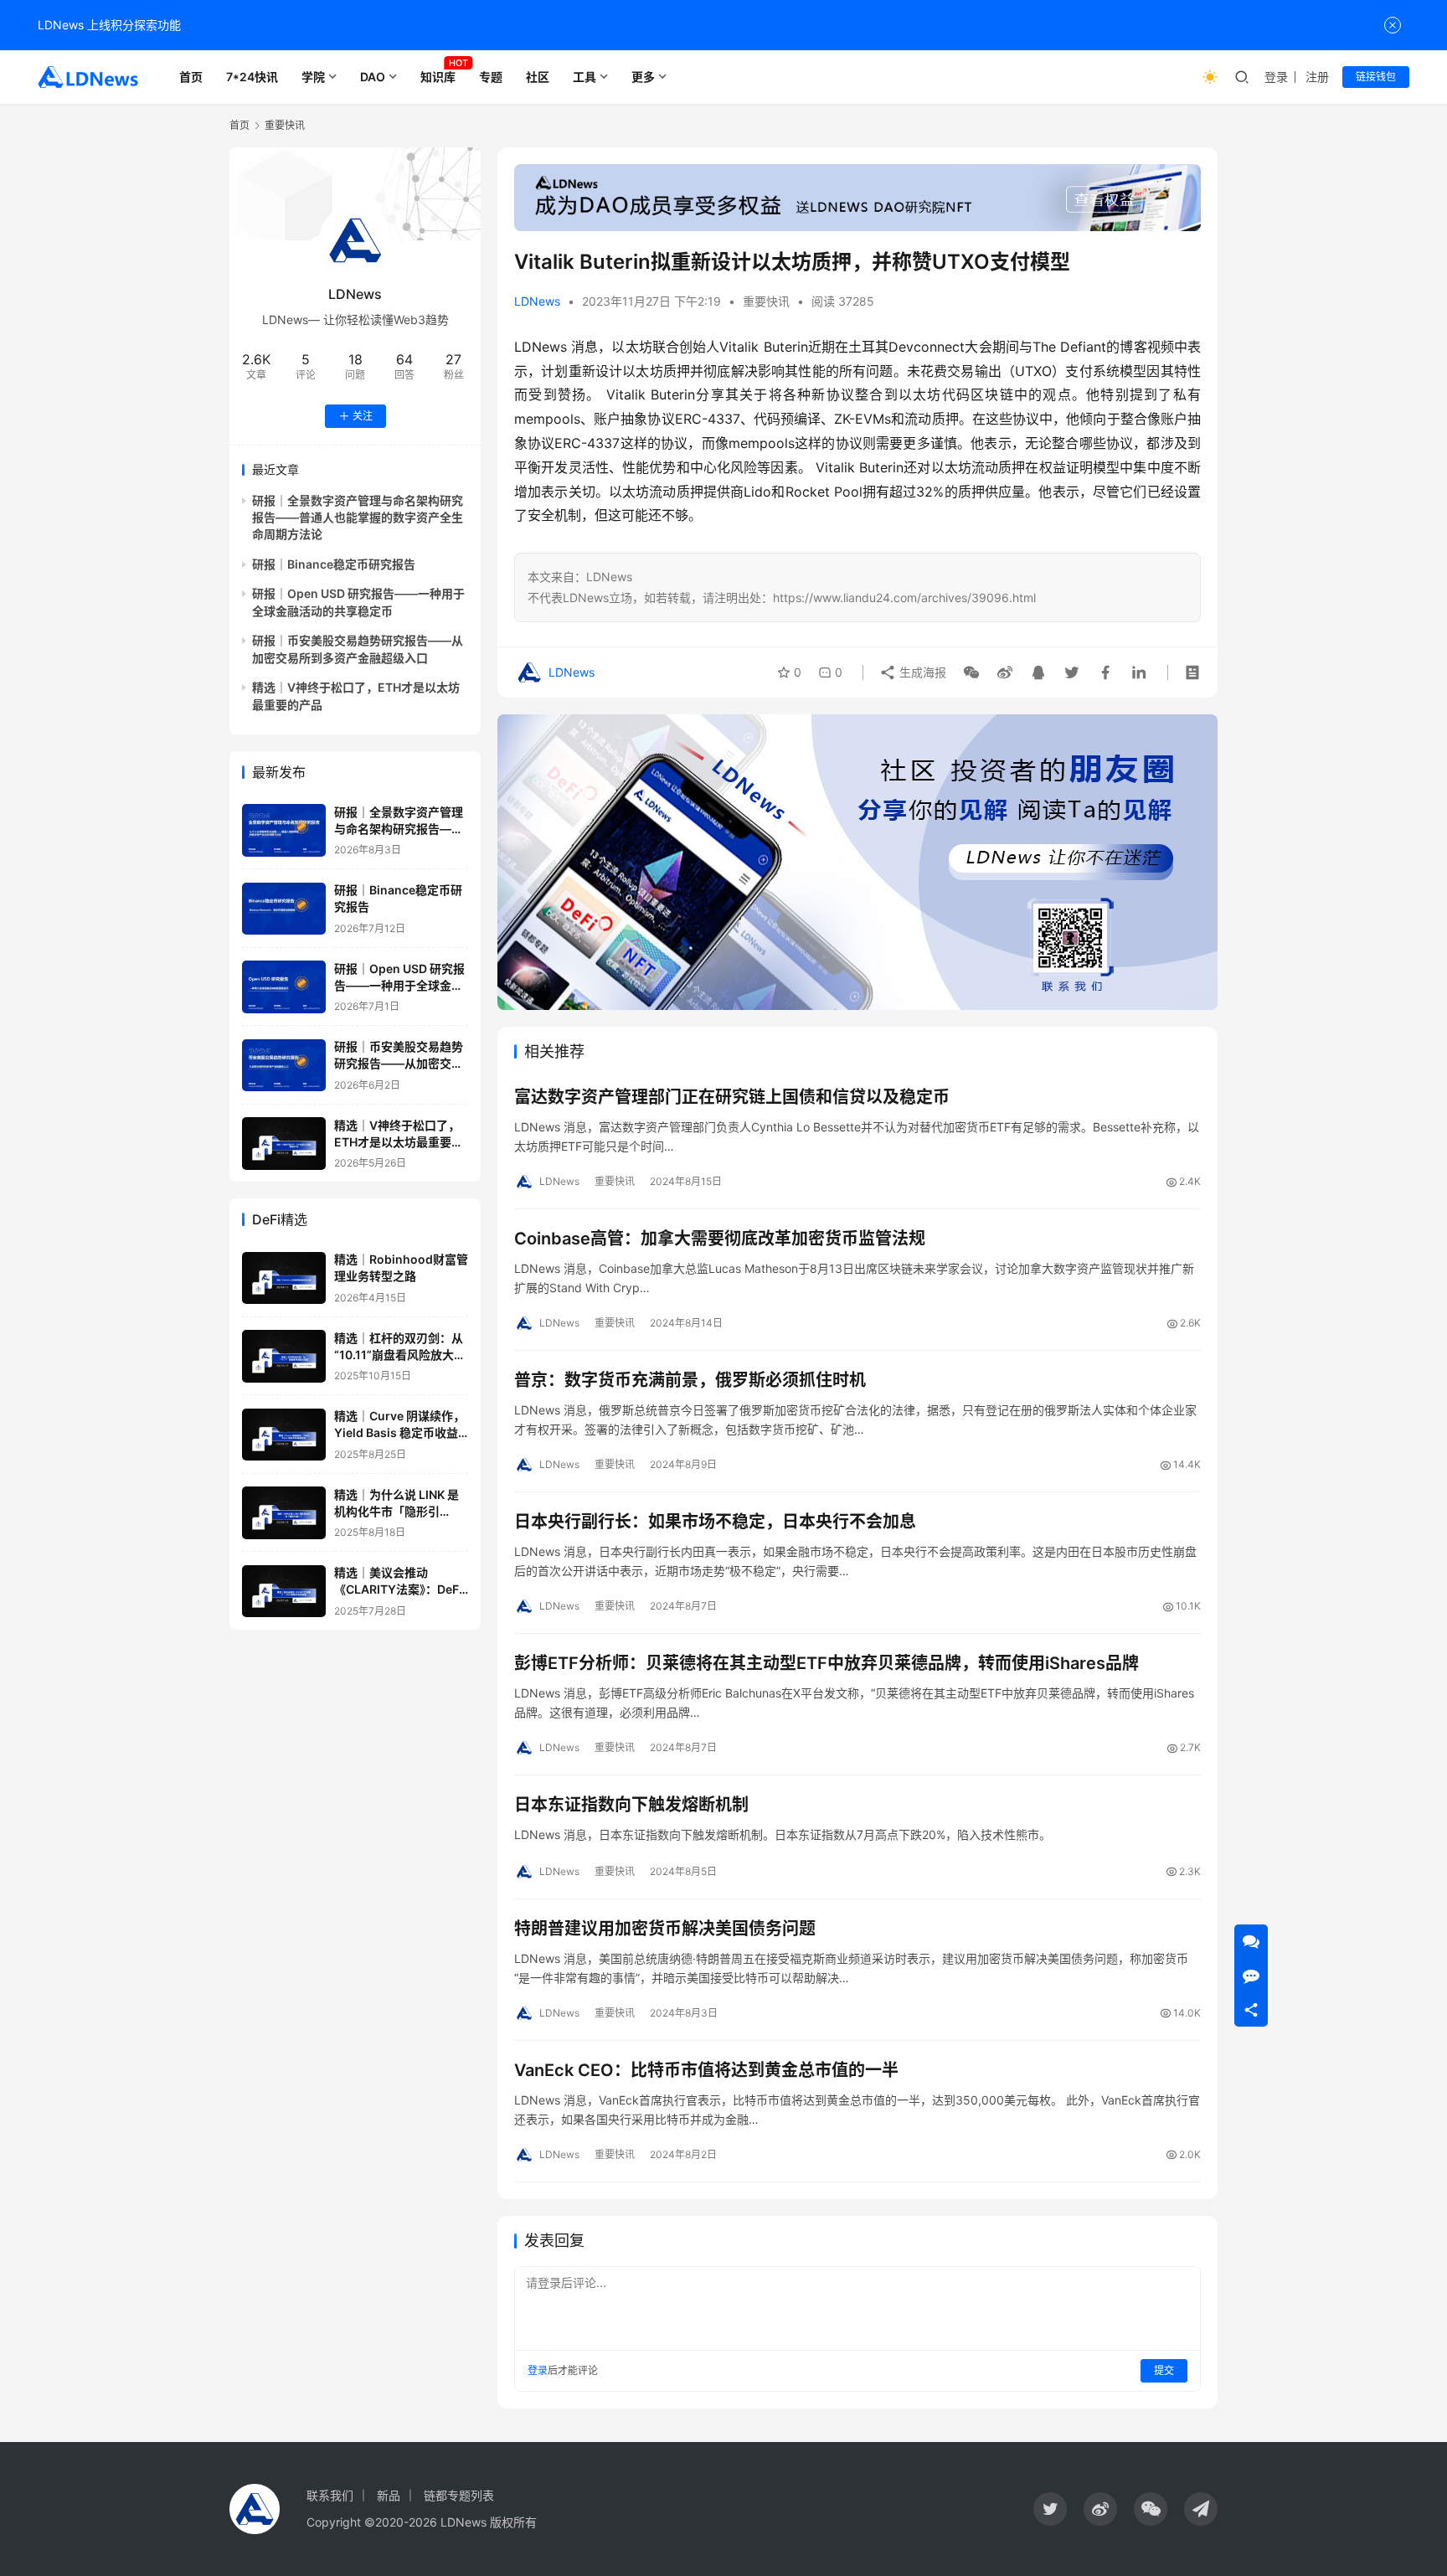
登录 (1276, 77)
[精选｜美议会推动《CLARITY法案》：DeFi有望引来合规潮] (284, 1592)
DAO (373, 77)
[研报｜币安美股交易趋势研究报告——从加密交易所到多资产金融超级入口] (284, 1066)
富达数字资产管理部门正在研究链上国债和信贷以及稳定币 (732, 1097)
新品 (389, 2495)
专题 (491, 77)
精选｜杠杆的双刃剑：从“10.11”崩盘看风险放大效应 (400, 1354)
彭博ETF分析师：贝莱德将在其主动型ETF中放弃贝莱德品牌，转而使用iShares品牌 (826, 1663)
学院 (313, 77)
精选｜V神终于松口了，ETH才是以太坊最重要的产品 (399, 1141)
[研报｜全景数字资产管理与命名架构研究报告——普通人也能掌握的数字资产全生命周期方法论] (284, 830)
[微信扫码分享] (971, 672)
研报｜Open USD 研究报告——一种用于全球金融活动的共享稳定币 (399, 985)
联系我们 (330, 2495)
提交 (1164, 2370)
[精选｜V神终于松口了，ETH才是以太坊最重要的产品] (284, 1144)
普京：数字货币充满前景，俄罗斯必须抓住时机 (690, 1380)
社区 (538, 77)
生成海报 (921, 672)
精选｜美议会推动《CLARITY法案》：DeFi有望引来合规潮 (398, 1589)
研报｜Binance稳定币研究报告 (334, 564)
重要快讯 (766, 301)
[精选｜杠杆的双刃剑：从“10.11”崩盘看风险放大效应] (284, 1356)
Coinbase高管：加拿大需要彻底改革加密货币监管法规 (720, 1239)
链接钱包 (1376, 77)
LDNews (537, 301)
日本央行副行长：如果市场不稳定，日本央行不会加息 (715, 1522)
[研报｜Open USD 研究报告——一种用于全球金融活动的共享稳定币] (284, 987)
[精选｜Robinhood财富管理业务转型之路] (284, 1278)
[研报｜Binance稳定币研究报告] (284, 909)
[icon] (1050, 2509)
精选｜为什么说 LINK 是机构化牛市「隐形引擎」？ (397, 1511)
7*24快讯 (252, 77)
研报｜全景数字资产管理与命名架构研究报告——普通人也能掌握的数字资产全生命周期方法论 (358, 518)
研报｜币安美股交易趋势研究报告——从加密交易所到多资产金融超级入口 (399, 1064)
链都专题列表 (459, 2495)
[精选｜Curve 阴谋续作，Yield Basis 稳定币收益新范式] (284, 1435)
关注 (363, 416)
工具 (584, 77)
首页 (191, 77)
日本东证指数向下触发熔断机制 (631, 1805)
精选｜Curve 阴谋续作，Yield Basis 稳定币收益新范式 (399, 1433)
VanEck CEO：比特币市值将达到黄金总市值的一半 (706, 2070)
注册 (1317, 77)
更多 (643, 77)
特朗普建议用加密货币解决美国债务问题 (665, 1929)
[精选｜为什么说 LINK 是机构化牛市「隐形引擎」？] (284, 1513)
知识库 (438, 77)
